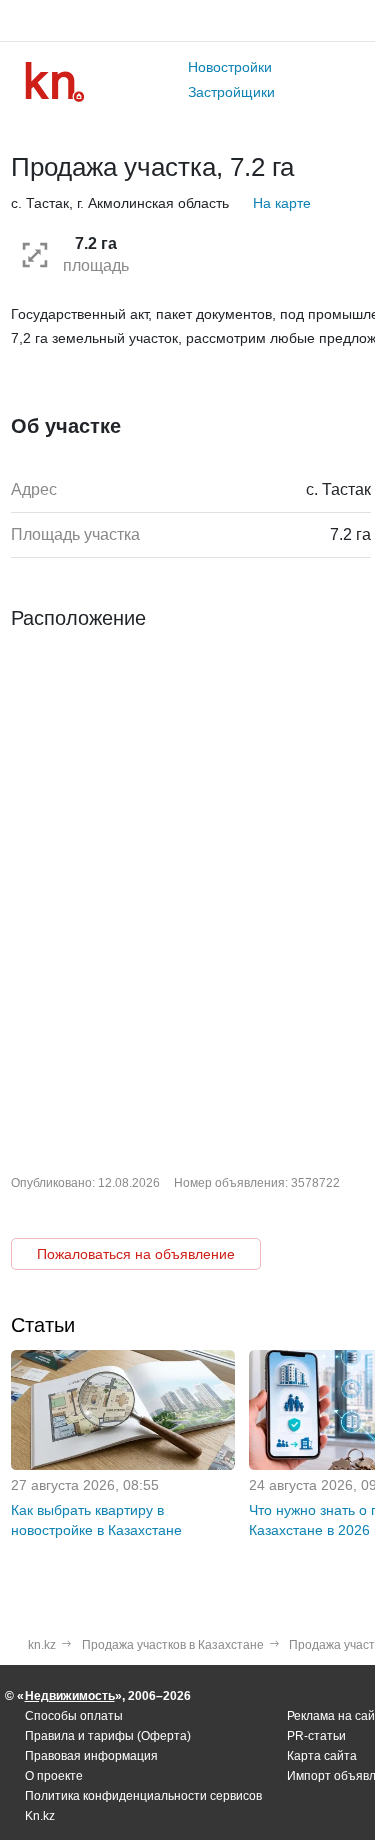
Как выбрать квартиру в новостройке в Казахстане (96, 1520)
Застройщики (231, 92)
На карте (282, 203)
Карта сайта (322, 1756)
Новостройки (230, 67)
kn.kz (42, 1645)
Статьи (43, 1325)
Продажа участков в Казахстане (173, 1645)
